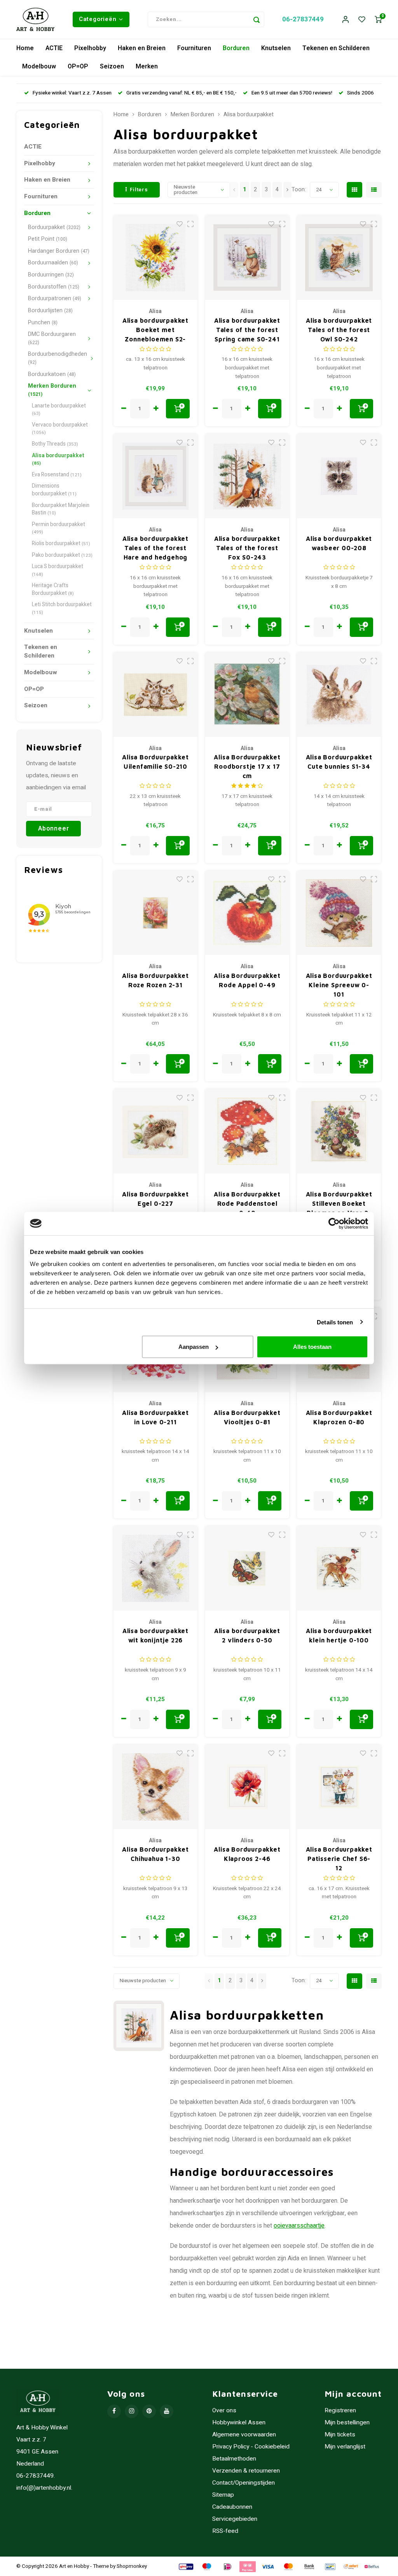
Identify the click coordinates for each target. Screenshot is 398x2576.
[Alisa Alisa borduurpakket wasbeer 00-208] (339, 476)
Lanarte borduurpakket (59, 410)
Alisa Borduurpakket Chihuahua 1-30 (155, 1854)
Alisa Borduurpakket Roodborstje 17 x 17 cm (247, 766)
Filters (139, 190)
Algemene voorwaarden (244, 2435)
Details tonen (335, 1322)
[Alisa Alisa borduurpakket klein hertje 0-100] (339, 1568)
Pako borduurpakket (62, 555)
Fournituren (194, 48)
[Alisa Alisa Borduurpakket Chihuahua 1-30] (156, 1787)
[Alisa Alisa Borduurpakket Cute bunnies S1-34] (339, 695)
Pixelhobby (90, 48)
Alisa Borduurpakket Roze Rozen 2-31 (155, 980)
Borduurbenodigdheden (58, 358)
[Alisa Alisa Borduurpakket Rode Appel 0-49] (247, 913)
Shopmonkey (132, 2566)
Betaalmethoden (234, 2459)
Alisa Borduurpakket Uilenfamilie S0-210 (155, 762)
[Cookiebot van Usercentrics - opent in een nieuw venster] (334, 1223)
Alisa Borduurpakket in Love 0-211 (155, 1417)
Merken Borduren (52, 390)
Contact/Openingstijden (244, 2483)
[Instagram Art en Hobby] (132, 2411)
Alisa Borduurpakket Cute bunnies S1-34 (339, 762)
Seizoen (112, 66)
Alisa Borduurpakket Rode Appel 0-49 (247, 980)
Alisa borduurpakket (58, 459)
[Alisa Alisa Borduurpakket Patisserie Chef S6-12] (339, 1787)
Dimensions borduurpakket (54, 490)
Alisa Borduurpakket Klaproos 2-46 (247, 1854)
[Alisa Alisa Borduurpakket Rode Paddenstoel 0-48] (247, 1131)
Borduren (236, 48)
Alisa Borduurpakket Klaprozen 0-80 (339, 1417)
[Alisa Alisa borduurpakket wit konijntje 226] (156, 1568)
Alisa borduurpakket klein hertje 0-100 (339, 1635)
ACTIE (54, 48)
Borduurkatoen (52, 374)
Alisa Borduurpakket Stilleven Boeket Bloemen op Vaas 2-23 (339, 1204)
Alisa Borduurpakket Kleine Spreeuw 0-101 (339, 985)
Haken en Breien (142, 48)
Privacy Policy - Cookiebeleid (251, 2447)
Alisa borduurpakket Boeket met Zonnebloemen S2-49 (155, 330)
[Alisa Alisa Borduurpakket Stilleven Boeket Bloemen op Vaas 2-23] (339, 1131)
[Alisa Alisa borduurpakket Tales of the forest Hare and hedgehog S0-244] (156, 476)
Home (25, 48)
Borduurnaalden (53, 263)
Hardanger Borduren (59, 251)
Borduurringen (51, 275)
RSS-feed (225, 2531)
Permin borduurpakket (58, 528)
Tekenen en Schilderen (336, 48)
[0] (378, 20)
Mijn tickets (340, 2435)
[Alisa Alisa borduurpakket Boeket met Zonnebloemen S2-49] (156, 258)
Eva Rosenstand (57, 475)
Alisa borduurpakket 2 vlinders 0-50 (247, 1635)
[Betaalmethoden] (185, 2566)
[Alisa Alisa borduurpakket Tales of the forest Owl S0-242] (339, 258)
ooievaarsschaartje (299, 2226)
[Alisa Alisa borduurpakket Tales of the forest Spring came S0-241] (247, 258)
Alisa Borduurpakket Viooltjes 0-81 (247, 1417)
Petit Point (48, 239)
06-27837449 (303, 19)
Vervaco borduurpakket (60, 429)
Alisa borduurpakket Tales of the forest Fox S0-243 (247, 548)
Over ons (224, 2411)
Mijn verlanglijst (345, 2447)
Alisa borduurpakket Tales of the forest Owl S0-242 (339, 330)
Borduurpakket (54, 227)
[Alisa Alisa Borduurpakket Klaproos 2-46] (247, 1787)
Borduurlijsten (50, 310)
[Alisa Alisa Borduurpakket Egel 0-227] (156, 1131)
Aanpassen (194, 1347)
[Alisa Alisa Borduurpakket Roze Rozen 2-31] (156, 913)
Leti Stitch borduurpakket (62, 608)
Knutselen (276, 48)
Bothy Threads (55, 444)
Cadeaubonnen (232, 2507)
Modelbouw (39, 66)
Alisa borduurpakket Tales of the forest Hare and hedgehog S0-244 (155, 548)
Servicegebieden (235, 2519)
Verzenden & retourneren (246, 2471)
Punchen (43, 323)
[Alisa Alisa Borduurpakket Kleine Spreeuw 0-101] (339, 913)
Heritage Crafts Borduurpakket (53, 589)
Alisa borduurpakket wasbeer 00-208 (339, 543)
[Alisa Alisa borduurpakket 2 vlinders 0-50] (247, 1568)
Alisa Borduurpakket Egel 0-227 (155, 1199)
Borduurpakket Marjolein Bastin (61, 509)
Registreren (340, 2411)
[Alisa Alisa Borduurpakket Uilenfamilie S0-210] (156, 695)
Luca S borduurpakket (58, 570)
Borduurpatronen (55, 298)
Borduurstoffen (54, 287)
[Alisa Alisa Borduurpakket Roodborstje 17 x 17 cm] (247, 695)
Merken (147, 66)
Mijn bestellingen (347, 2423)
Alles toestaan (312, 1347)
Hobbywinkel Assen (239, 2423)
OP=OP (78, 66)
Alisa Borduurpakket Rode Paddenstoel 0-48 (247, 1203)
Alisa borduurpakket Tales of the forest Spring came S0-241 (247, 330)
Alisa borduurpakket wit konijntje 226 (155, 1635)
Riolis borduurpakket (61, 544)
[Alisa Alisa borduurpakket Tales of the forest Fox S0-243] (247, 476)
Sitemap (223, 2495)
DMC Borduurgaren (52, 338)
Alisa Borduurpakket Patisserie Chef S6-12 (339, 1859)
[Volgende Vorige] (287, 190)
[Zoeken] (257, 19)
